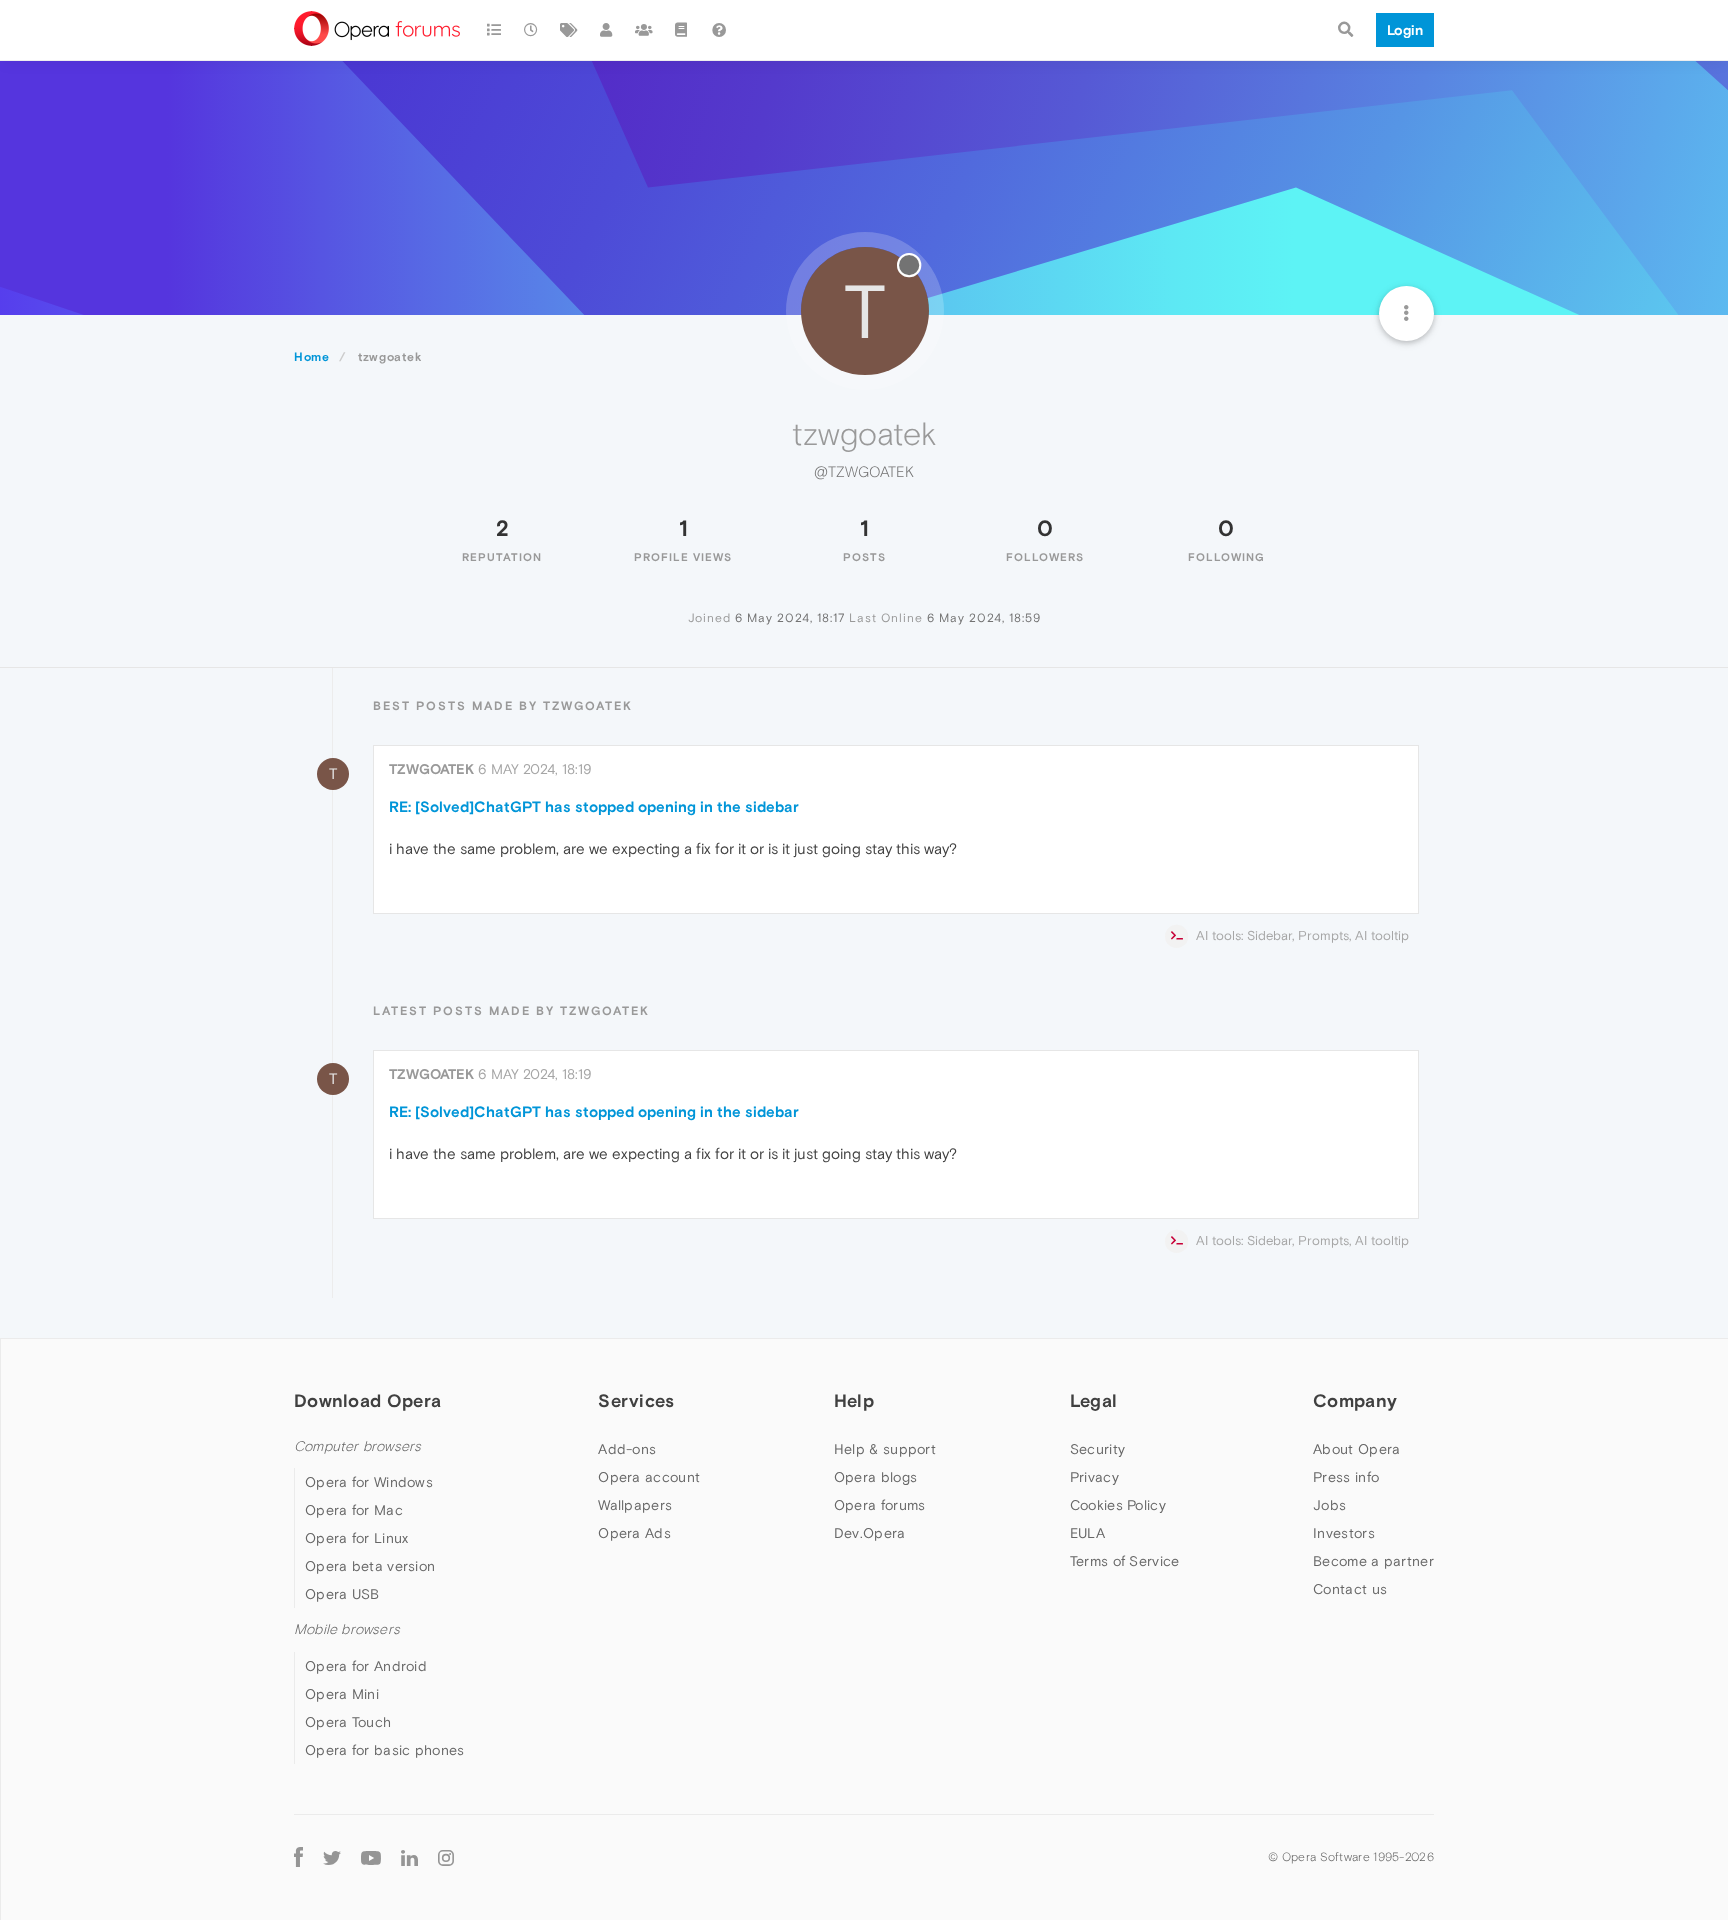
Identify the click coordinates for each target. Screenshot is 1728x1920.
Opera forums (880, 1505)
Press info (1346, 1477)
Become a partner (1373, 1561)
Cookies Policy (1118, 1505)
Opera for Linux (357, 1538)
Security (1097, 1449)
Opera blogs (875, 1477)
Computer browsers (357, 1446)
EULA (1087, 1533)
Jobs (1329, 1505)
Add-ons (627, 1449)
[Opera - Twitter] (332, 1857)
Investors (1344, 1533)
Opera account (649, 1477)
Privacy (1094, 1477)
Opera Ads (634, 1533)
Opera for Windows (369, 1482)
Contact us (1350, 1589)
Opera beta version (370, 1566)
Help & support (885, 1449)
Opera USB (342, 1594)
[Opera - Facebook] (298, 1857)
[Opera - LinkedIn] (409, 1857)
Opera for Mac (354, 1510)
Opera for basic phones (385, 1750)
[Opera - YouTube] (371, 1857)
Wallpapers (635, 1505)
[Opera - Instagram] (446, 1857)
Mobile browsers (347, 1629)
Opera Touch (348, 1722)
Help (854, 1400)
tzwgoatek (431, 769)
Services (636, 1400)
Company (1355, 1400)
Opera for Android (366, 1666)
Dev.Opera (870, 1533)
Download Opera (367, 1400)
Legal (1094, 1400)
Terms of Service (1125, 1561)
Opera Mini (342, 1694)
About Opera (1356, 1449)
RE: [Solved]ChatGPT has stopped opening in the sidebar (594, 806)
